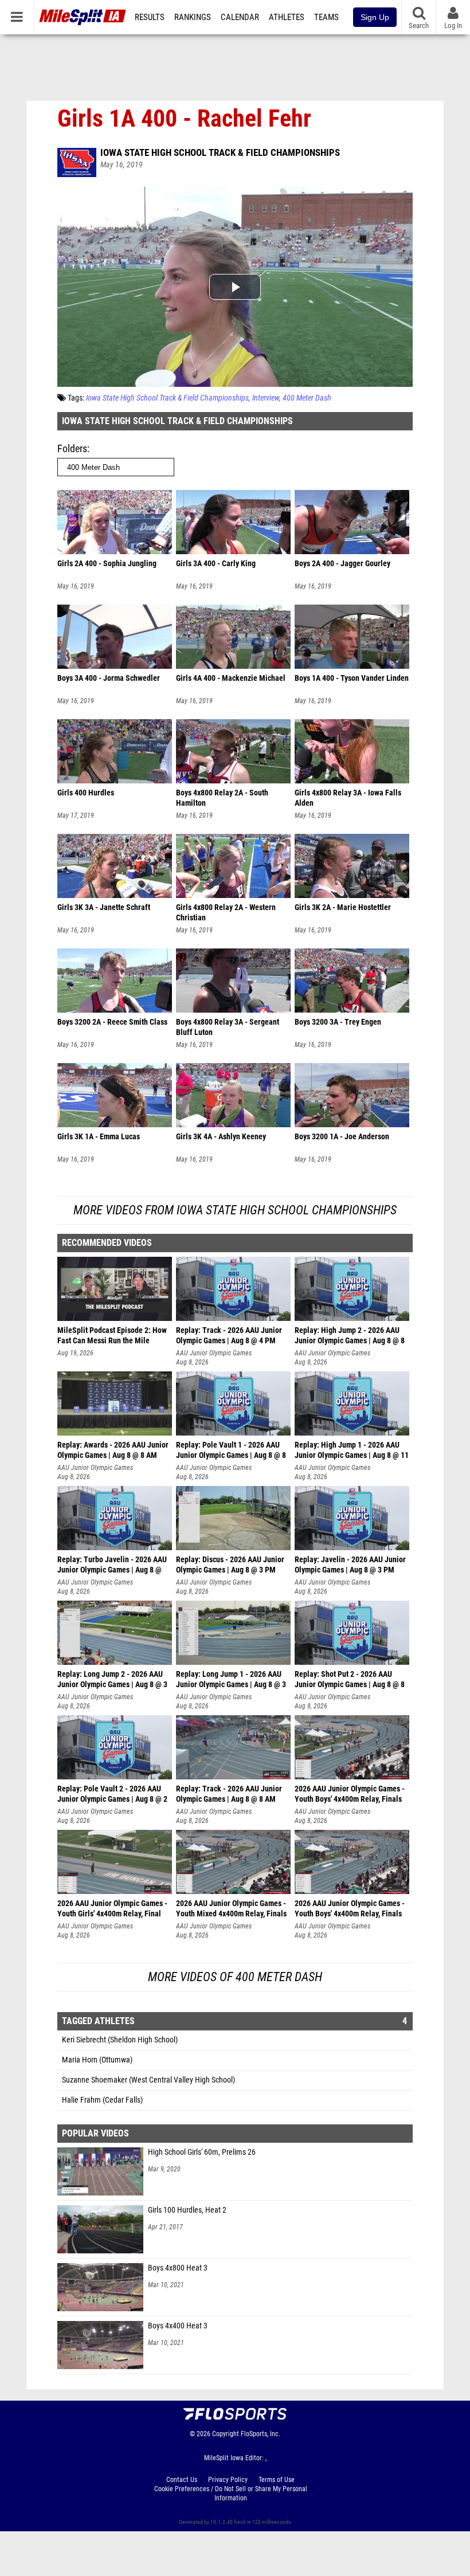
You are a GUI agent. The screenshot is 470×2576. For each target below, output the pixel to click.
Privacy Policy (228, 2480)
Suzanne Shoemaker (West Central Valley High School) (148, 2080)
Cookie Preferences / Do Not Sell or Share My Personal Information (231, 2493)
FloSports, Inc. (261, 2434)
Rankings (193, 17)
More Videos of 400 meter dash (235, 1977)
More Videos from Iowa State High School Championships (235, 1210)
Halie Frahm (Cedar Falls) (102, 2100)
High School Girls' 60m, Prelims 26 (202, 2152)
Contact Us (182, 2480)
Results (150, 17)
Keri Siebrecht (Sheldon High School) (120, 2040)
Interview (266, 398)
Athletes (287, 17)
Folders (72, 448)
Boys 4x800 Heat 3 (178, 2268)
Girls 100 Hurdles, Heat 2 (187, 2210)
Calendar (240, 17)
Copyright (226, 2434)
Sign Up (375, 17)
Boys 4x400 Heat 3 (178, 2326)
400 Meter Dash (307, 398)
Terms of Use (277, 2480)
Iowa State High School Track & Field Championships (220, 152)
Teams (326, 17)
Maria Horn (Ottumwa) (97, 2060)
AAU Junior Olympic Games (214, 1353)
